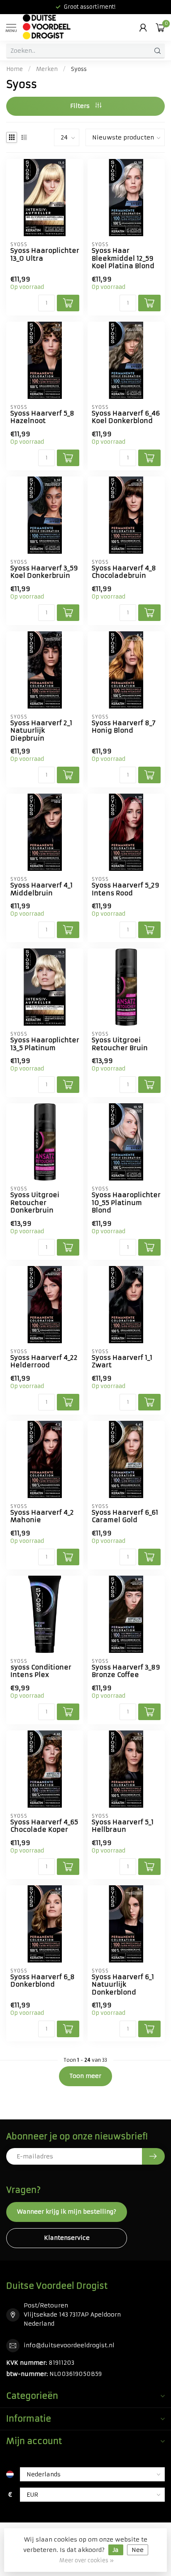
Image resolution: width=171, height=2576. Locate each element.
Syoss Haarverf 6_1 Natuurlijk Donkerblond (123, 1985)
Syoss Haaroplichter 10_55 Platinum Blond (126, 1203)
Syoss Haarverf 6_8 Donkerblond (43, 1981)
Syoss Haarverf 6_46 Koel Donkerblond (126, 417)
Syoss (79, 69)
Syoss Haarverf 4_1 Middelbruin (42, 889)
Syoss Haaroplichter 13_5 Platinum (45, 1044)
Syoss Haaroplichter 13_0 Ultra (45, 254)
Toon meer (85, 2076)
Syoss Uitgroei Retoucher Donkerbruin (35, 1203)
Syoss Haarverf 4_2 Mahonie (42, 1516)
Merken (47, 69)
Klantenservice (67, 2238)
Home (15, 69)
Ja (116, 2550)
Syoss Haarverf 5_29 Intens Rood (126, 889)
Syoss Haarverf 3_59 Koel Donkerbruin (44, 572)
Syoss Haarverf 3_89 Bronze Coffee (126, 1671)
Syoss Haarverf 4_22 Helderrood (44, 1361)
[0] (160, 27)
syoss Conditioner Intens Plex (41, 1671)
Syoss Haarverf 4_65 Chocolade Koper (44, 1826)
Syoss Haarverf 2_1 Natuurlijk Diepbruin (41, 731)
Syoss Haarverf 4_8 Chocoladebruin (124, 572)
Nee (138, 2550)
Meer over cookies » (87, 2560)
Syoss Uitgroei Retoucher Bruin (120, 1044)
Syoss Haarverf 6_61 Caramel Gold (125, 1516)
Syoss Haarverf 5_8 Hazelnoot (42, 417)
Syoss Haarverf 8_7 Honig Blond (124, 727)
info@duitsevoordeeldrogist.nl (69, 2345)
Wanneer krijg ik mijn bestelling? (67, 2212)
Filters (81, 106)
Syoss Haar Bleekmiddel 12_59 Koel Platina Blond (123, 258)
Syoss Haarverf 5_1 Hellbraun (123, 1826)
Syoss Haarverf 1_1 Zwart (122, 1361)
